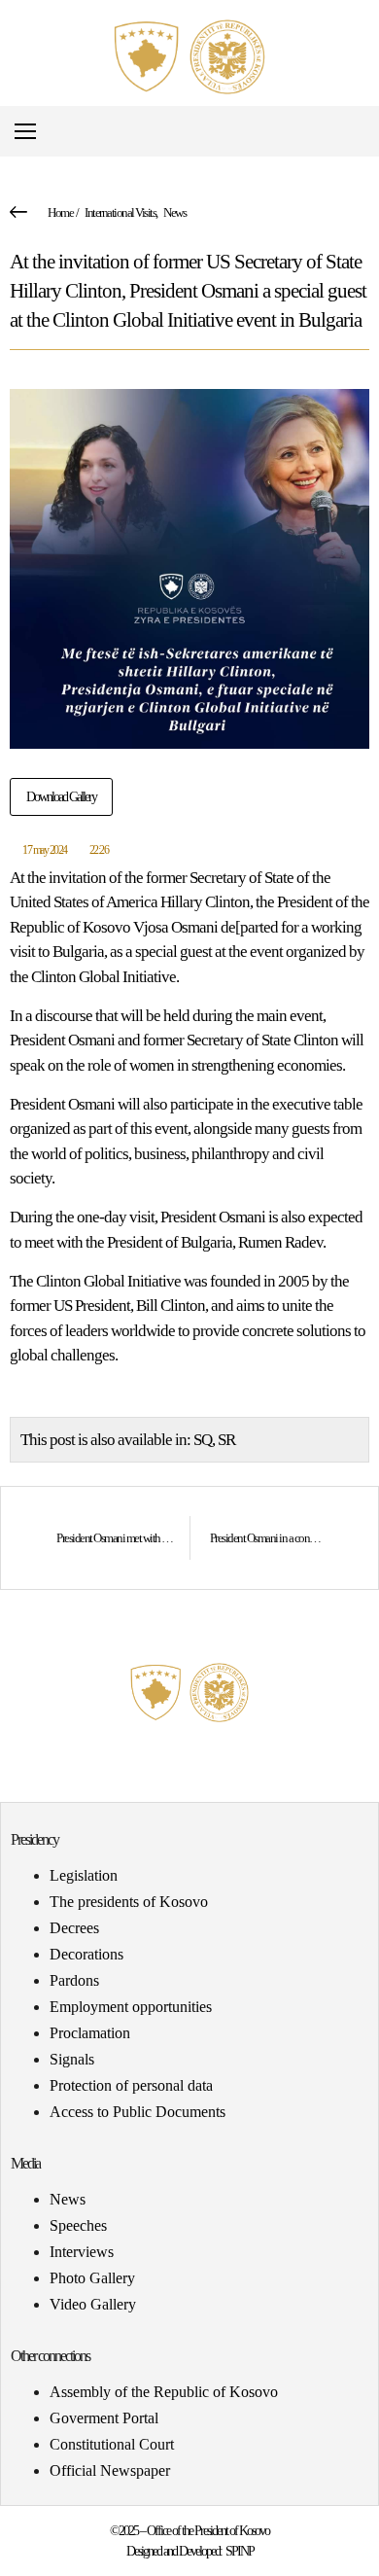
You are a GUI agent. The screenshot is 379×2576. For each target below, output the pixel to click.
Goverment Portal (104, 2418)
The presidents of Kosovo (129, 1902)
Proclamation (90, 2033)
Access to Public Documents (138, 2112)
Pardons (74, 1980)
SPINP (240, 2551)
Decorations (86, 1954)
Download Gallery (61, 797)
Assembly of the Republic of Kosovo (164, 2392)
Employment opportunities (131, 2007)
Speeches (78, 2225)
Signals (72, 2059)
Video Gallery (93, 2304)
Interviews (82, 2252)
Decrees (74, 1928)
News (174, 212)
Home (60, 212)
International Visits (120, 212)
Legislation (84, 1875)
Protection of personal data (131, 2085)
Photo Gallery (92, 2278)
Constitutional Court (112, 2444)
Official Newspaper (110, 2470)
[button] (363, 132)
